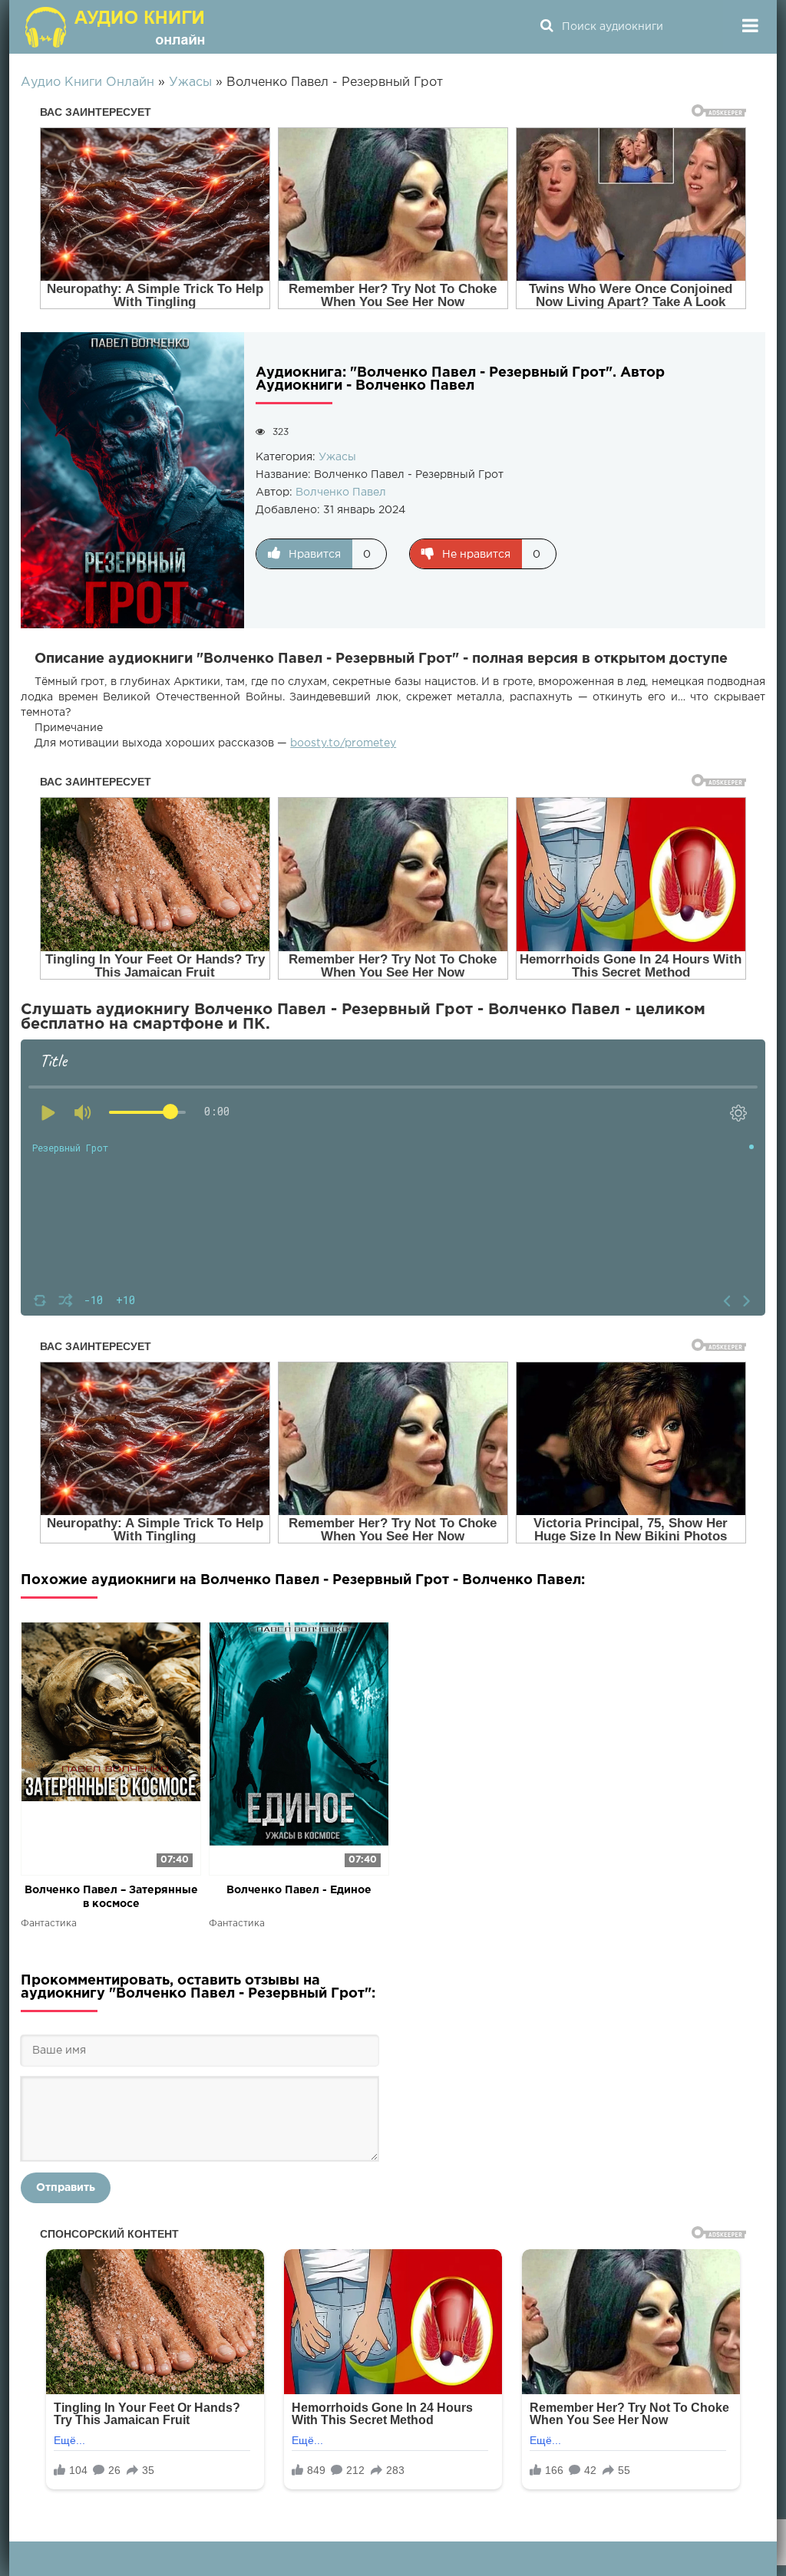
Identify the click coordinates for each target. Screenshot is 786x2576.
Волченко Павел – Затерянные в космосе (111, 1897)
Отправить (66, 2188)
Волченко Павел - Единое (299, 1890)
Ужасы (337, 457)
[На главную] (117, 27)
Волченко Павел (341, 492)
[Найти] (547, 27)
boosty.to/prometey (343, 743)
